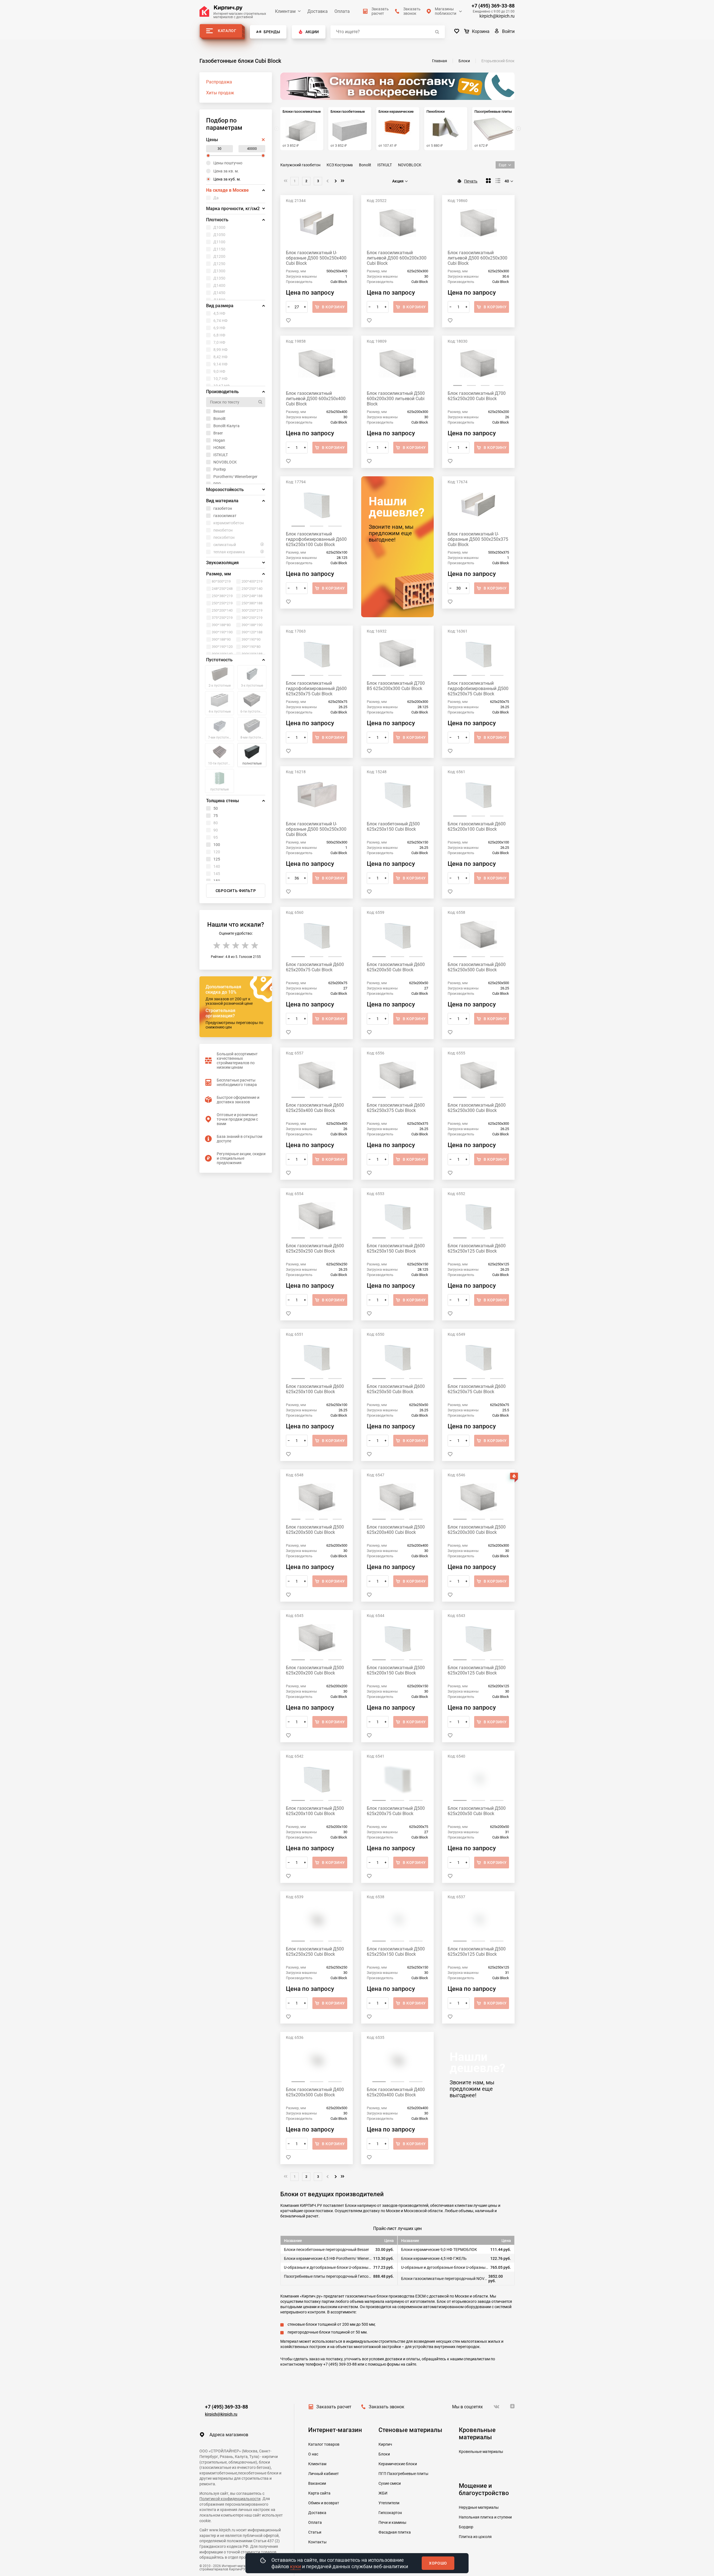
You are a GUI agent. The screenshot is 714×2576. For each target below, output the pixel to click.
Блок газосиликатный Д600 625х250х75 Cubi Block (477, 1389)
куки (296, 2566)
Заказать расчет (334, 2407)
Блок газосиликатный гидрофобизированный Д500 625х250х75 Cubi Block (478, 689)
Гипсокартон (390, 2513)
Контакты (317, 2542)
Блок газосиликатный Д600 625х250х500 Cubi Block (477, 967)
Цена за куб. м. (227, 179)
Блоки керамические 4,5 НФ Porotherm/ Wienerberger (328, 2258)
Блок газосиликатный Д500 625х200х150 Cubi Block (396, 1670)
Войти (508, 31)
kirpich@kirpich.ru (497, 16)
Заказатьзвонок (412, 11)
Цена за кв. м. (226, 171)
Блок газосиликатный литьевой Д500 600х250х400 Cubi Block (316, 399)
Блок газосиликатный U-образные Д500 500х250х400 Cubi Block (316, 258)
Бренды (272, 32)
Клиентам (285, 11)
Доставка (318, 11)
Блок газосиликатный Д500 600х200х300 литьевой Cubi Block (396, 399)
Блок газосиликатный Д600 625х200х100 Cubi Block (477, 826)
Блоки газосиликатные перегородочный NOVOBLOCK (445, 2279)
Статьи (315, 2532)
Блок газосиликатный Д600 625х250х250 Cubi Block (315, 1248)
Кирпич (385, 2444)
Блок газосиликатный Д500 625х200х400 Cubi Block (396, 1530)
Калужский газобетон (300, 165)
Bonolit (365, 165)
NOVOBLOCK (410, 165)
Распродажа (219, 82)
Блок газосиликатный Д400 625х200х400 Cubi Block (396, 2092)
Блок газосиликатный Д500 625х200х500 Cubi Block (315, 1530)
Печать (471, 181)
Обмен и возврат (324, 2503)
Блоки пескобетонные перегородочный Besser (326, 2250)
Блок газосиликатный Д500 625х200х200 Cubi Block (315, 1670)
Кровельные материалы (481, 2452)
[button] (518, 129)
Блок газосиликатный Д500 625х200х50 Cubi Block (477, 1811)
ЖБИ (383, 2493)
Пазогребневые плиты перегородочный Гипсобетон (328, 2276)
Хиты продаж (220, 93)
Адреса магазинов (229, 2435)
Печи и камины (392, 2522)
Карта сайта (319, 2493)
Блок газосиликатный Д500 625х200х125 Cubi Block (477, 1670)
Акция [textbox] (398, 181)
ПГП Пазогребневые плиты (403, 2474)
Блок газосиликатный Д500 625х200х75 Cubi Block (396, 1811)
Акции (312, 32)
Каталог (227, 31)
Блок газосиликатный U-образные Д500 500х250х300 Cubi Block (316, 829)
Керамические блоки (398, 2464)
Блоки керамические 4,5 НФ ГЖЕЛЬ (434, 2258)
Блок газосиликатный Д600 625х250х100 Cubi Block (315, 1389)
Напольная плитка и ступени (485, 2517)
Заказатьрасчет (380, 11)
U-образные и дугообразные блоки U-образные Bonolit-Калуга (328, 2267)
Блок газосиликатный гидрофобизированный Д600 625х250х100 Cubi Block (316, 539)
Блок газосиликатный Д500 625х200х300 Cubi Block (477, 1530)
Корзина (481, 31)
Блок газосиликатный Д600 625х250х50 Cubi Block (396, 1389)
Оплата (342, 11)
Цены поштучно (228, 163)
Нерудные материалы (479, 2507)
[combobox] (401, 181)
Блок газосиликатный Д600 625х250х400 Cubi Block (315, 1108)
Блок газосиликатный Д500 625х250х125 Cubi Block (477, 1952)
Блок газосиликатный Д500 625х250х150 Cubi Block (396, 1952)
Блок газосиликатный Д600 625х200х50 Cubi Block (396, 967)
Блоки (384, 2454)
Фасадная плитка (395, 2532)
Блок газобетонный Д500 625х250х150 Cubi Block (393, 826)
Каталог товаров (324, 2444)
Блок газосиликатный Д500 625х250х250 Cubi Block (315, 1952)
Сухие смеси (390, 2483)
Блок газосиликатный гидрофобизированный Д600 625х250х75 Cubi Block (316, 689)
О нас (313, 2454)
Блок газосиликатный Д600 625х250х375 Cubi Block (396, 1108)
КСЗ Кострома (340, 165)
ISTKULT (385, 165)
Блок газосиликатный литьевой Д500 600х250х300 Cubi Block (477, 258)
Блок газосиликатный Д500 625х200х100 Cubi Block (315, 1811)
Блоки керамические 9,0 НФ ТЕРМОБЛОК (439, 2250)
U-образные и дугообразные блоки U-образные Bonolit (445, 2267)
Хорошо (438, 2563)
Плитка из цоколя (475, 2537)
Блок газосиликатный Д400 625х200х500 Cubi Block (315, 2092)
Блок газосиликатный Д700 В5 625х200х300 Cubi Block (396, 686)
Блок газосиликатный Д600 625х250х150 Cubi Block (396, 1248)
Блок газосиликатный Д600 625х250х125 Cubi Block (477, 1248)
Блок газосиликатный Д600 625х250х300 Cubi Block (477, 1108)
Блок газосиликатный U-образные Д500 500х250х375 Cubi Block (478, 539)
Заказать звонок (387, 2407)
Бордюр (466, 2527)
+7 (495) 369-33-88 (493, 6)
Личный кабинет (324, 2474)
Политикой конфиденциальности (230, 2499)
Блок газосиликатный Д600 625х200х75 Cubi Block (315, 967)
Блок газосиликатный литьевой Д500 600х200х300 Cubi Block (397, 258)
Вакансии (317, 2483)
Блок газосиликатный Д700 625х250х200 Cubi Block (477, 396)
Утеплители (389, 2503)
